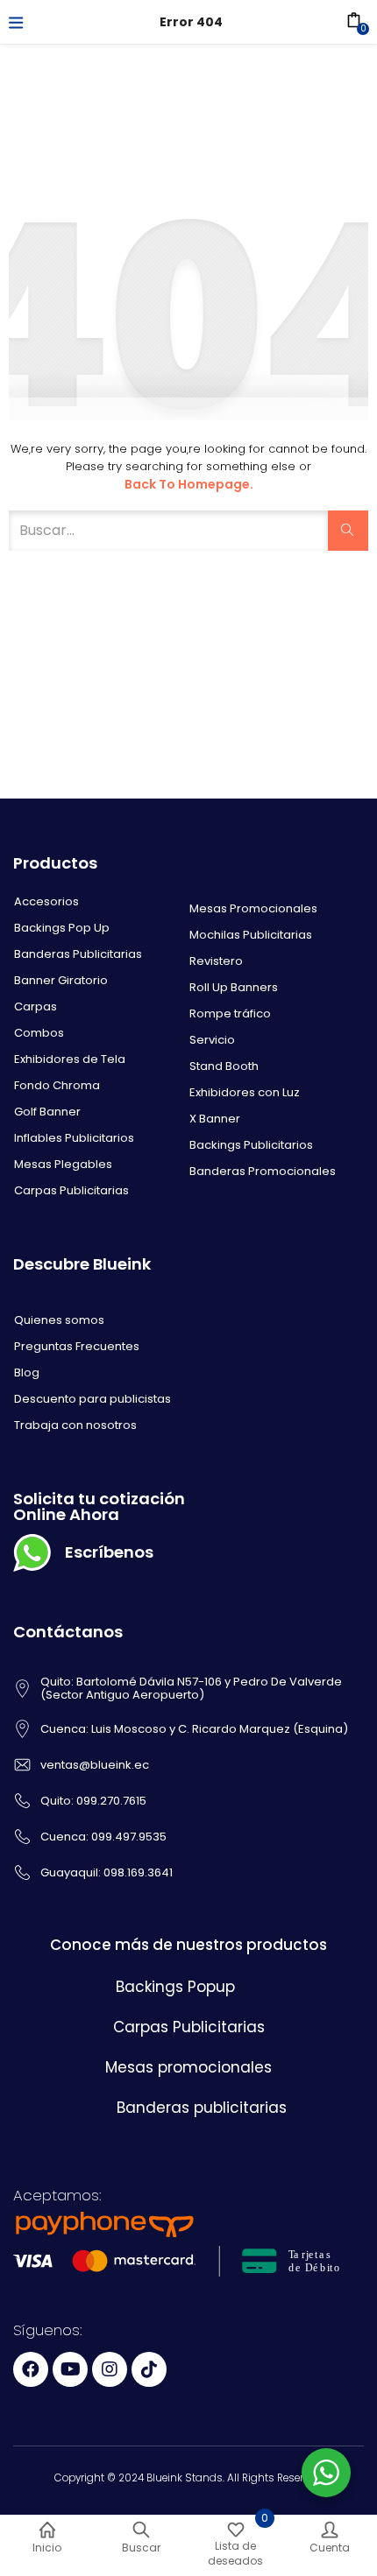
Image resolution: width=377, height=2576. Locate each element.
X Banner (215, 1119)
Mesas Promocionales (253, 908)
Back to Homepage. (189, 484)
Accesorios (46, 901)
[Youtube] (70, 2369)
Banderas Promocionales (263, 1171)
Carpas (36, 1006)
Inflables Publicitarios (74, 1138)
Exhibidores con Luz (245, 1092)
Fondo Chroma (57, 1085)
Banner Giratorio (61, 980)
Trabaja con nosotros (75, 1425)
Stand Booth (224, 1066)
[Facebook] (31, 2369)
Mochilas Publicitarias (251, 935)
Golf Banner (47, 1112)
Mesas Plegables (63, 1164)
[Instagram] (110, 2369)
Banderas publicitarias (202, 2108)
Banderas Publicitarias (78, 954)
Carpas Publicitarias (71, 1190)
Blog (27, 1372)
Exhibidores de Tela (70, 1059)
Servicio (212, 1040)
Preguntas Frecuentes (77, 1346)
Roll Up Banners (234, 987)
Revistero (216, 961)
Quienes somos (59, 1320)
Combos (39, 1033)
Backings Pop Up (62, 928)
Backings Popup (175, 1987)
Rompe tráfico (230, 1014)
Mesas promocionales (188, 2067)
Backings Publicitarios (251, 1145)
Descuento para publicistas (92, 1399)
